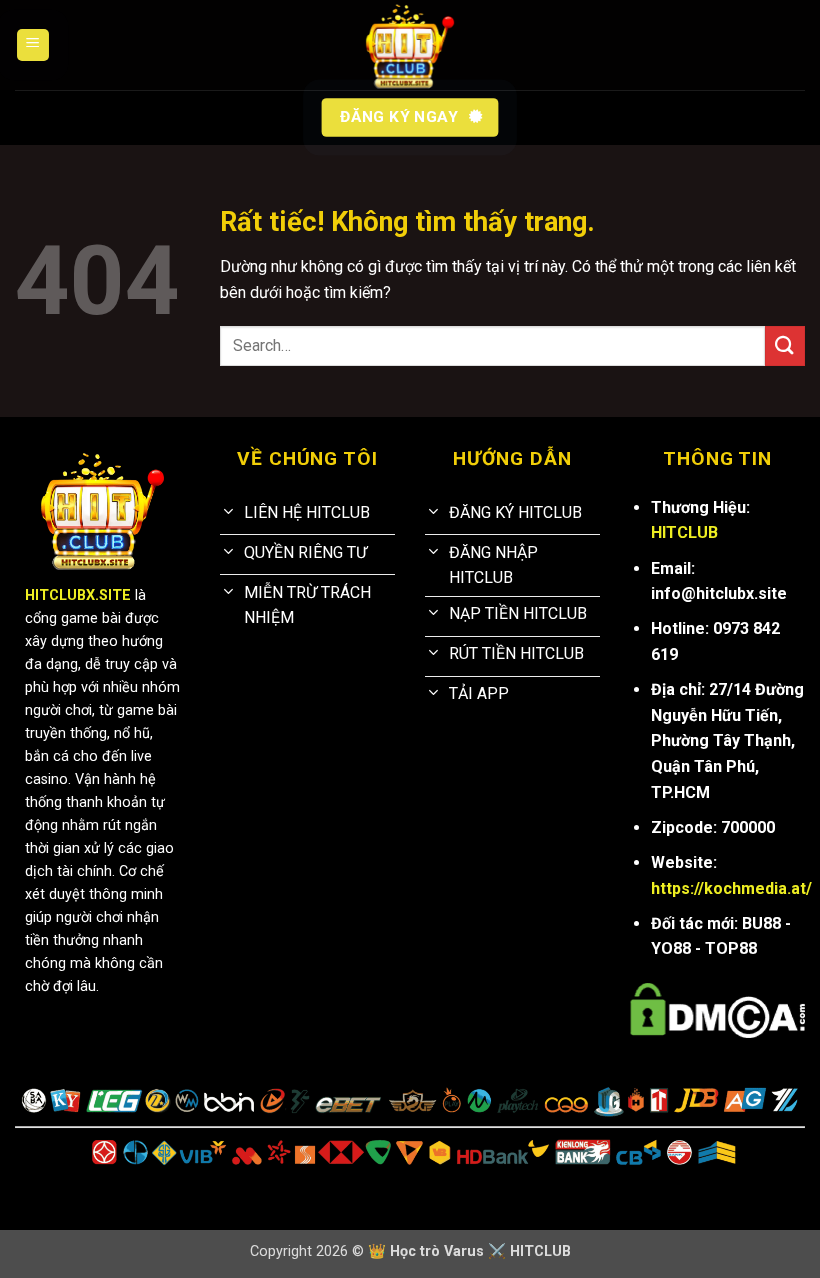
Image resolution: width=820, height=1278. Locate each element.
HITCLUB (684, 532)
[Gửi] (785, 345)
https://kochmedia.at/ (731, 888)
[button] (32, 45)
